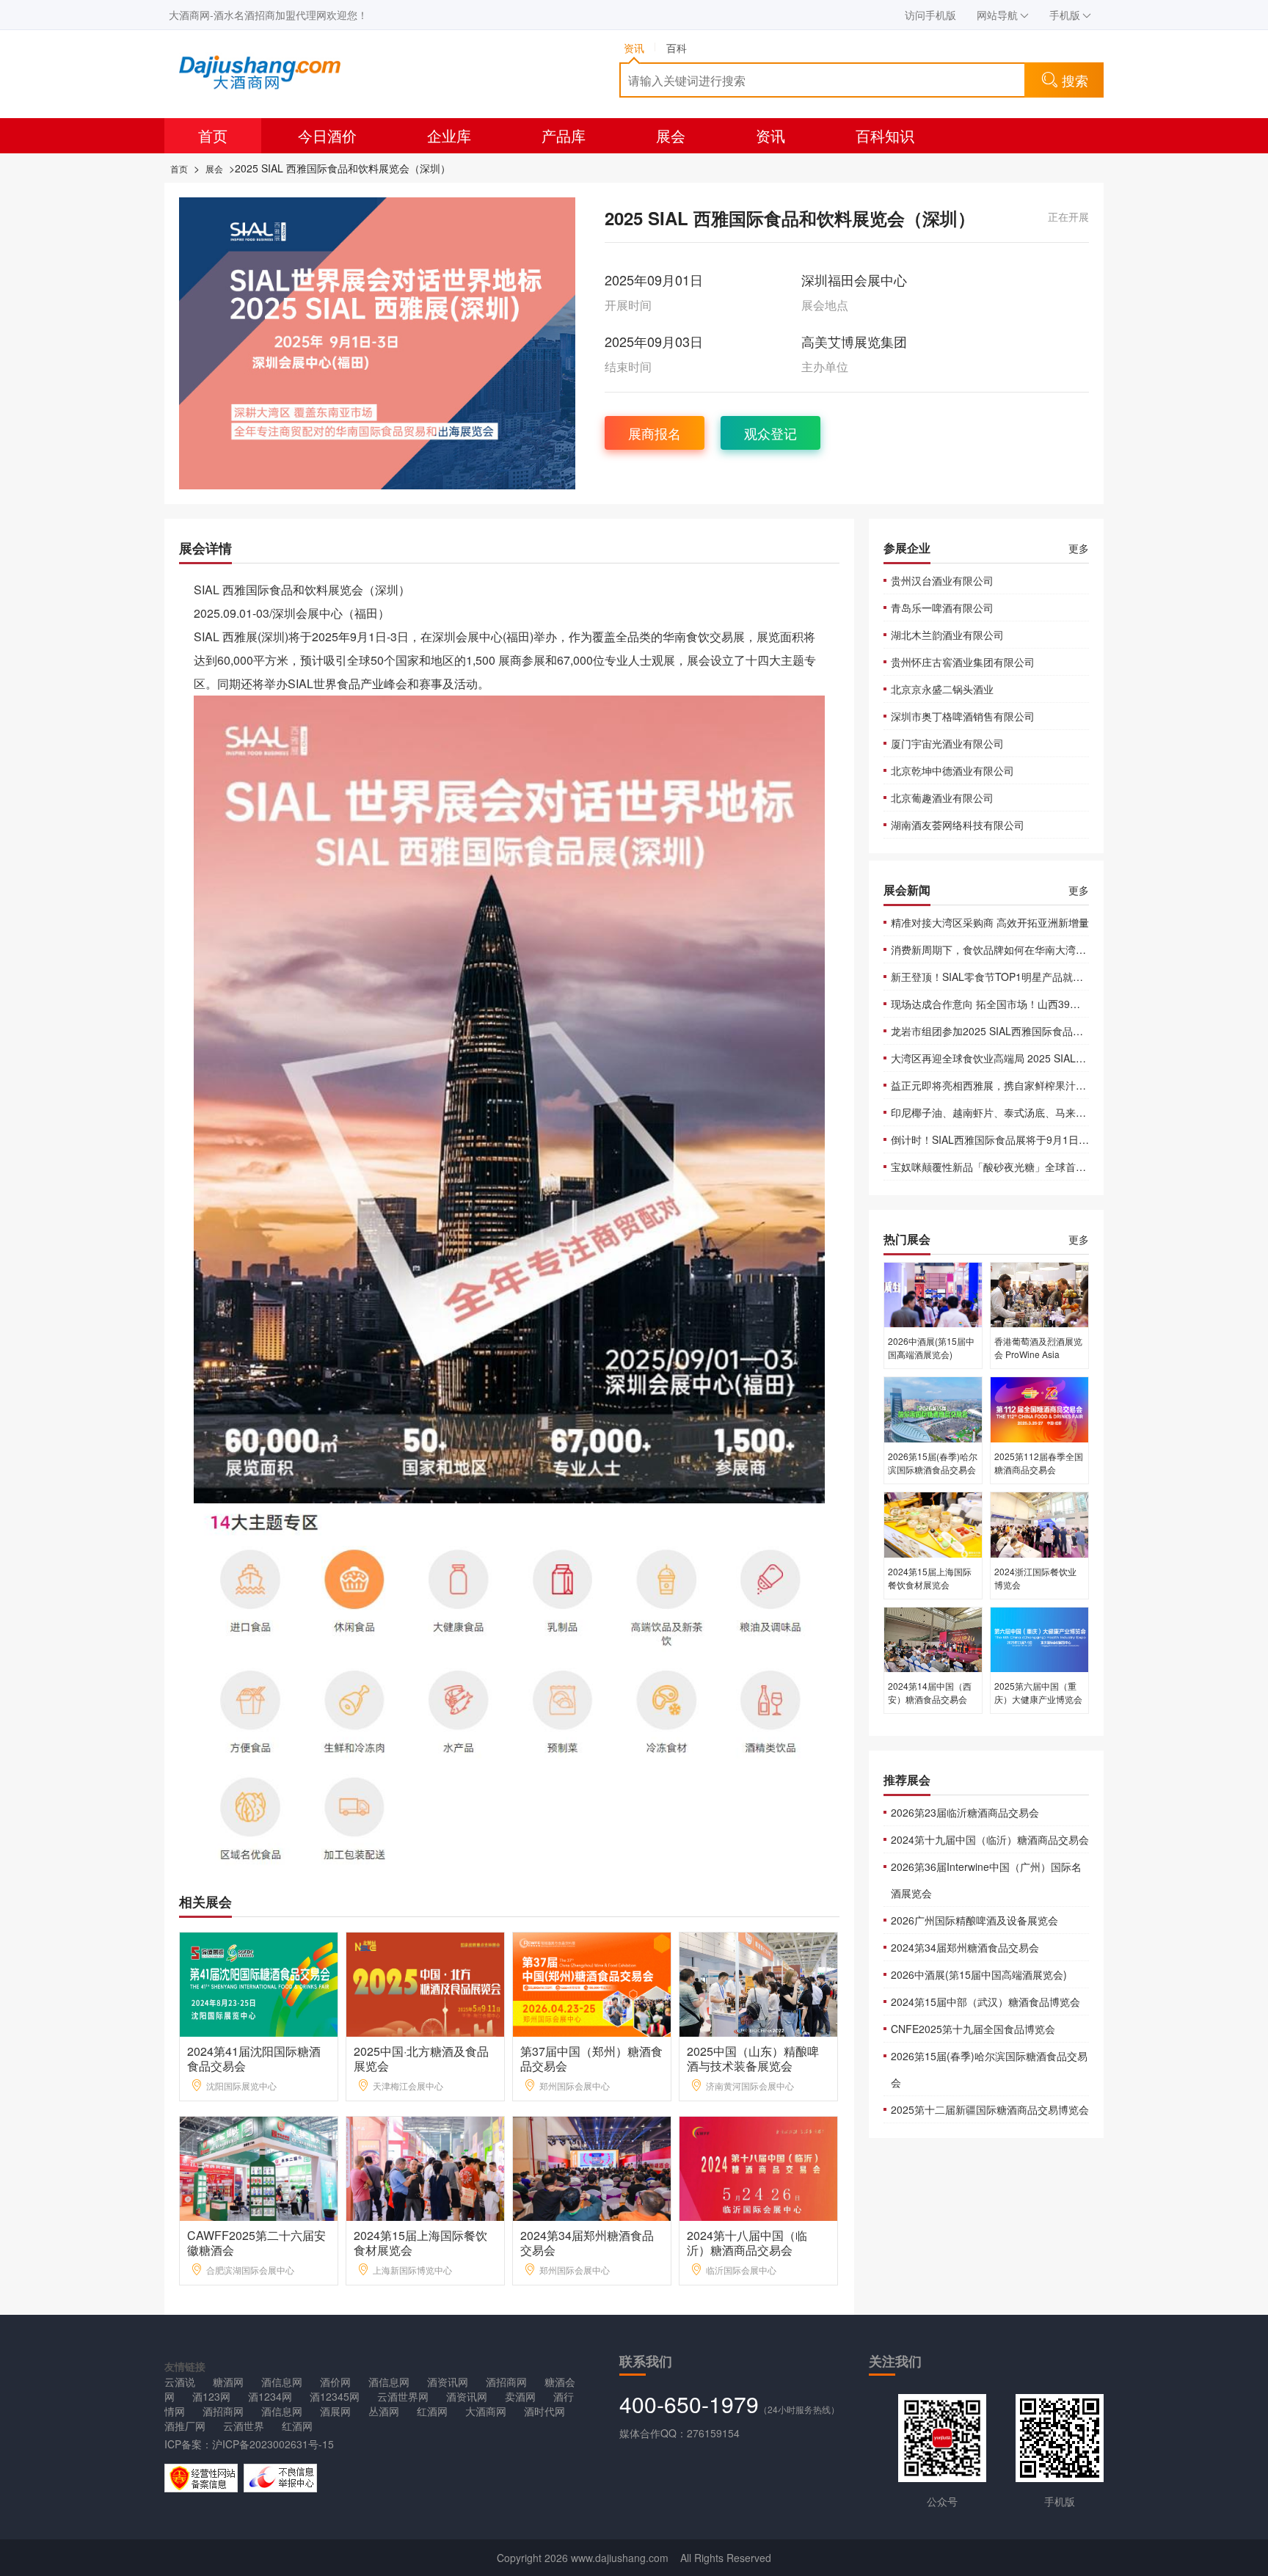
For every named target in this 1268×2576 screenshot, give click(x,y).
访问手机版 (930, 15)
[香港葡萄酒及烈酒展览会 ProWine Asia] (1039, 1294)
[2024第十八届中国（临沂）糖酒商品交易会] (759, 2167)
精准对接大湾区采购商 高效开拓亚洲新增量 (990, 922)
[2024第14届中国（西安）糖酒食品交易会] (933, 1638)
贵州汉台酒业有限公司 (942, 580)
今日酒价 (327, 135)
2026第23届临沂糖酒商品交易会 (965, 1812)
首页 (213, 135)
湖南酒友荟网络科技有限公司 (958, 825)
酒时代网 (544, 2411)
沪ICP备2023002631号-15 (273, 2444)
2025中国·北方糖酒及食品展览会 (421, 2058)
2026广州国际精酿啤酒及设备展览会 (974, 1920)
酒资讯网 (448, 2382)
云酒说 (180, 2382)
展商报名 (655, 433)
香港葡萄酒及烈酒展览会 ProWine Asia (1038, 1347)
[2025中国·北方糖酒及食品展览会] (426, 1983)
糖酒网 (228, 2382)
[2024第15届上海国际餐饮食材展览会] (426, 2167)
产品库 (564, 135)
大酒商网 (486, 2411)
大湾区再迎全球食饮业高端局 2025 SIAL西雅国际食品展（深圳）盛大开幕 (1060, 1058)
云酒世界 (244, 2426)
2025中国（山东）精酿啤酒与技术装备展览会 (753, 2058)
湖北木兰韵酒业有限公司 (947, 635)
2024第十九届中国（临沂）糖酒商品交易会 (990, 1839)
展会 (671, 135)
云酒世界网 (403, 2396)
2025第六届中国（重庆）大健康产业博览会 (1038, 1692)
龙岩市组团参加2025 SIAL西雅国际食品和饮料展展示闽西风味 (1033, 1031)
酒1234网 (270, 2396)
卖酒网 (520, 2396)
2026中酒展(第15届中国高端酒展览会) (931, 1347)
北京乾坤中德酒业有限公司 (952, 770)
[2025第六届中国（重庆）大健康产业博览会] (1039, 1638)
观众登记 (770, 433)
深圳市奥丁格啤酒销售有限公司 (963, 716)
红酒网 (432, 2411)
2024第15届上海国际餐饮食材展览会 (420, 2243)
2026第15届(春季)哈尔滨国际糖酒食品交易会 (933, 1463)
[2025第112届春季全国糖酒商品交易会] (1039, 1409)
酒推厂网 (185, 2426)
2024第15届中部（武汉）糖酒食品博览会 (985, 2002)
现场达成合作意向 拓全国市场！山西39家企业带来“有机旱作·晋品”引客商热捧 (1068, 1004)
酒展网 (335, 2411)
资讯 (770, 135)
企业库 (449, 135)
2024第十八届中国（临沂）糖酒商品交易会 (747, 2243)
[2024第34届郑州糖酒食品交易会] (593, 2167)
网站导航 (997, 15)
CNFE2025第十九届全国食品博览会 (973, 2029)
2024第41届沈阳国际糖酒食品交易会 (254, 2058)
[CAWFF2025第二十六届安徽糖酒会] (259, 2167)
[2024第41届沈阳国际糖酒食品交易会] (259, 1983)
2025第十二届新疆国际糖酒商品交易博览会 (990, 2109)
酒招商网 (506, 2382)
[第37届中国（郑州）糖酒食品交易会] (593, 1983)
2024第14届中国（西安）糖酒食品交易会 (930, 1692)
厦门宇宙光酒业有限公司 (947, 743)
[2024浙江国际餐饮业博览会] (1039, 1524)
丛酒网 (384, 2411)
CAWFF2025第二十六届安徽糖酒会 (256, 2243)
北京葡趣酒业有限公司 (942, 798)
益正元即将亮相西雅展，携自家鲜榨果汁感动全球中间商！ (1024, 1085)
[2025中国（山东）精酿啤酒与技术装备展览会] (759, 1983)
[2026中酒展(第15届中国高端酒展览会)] (933, 1294)
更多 (1079, 548)
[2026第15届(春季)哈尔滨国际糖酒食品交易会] (933, 1409)
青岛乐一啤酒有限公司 (942, 607)
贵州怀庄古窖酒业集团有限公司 (963, 662)
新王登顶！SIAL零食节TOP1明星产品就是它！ (997, 977)
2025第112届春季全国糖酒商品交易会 (1039, 1463)
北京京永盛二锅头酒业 (942, 689)
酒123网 (211, 2396)
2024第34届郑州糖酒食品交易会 (587, 2243)
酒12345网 (335, 2396)
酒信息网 (282, 2382)
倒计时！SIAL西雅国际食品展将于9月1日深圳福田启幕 (1016, 1139)
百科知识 (885, 135)
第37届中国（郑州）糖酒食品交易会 (591, 2058)
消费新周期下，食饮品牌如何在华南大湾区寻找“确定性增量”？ (1033, 949)
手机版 (1065, 15)
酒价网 (335, 2382)
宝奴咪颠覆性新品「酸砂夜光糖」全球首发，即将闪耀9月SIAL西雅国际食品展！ (1074, 1167)
